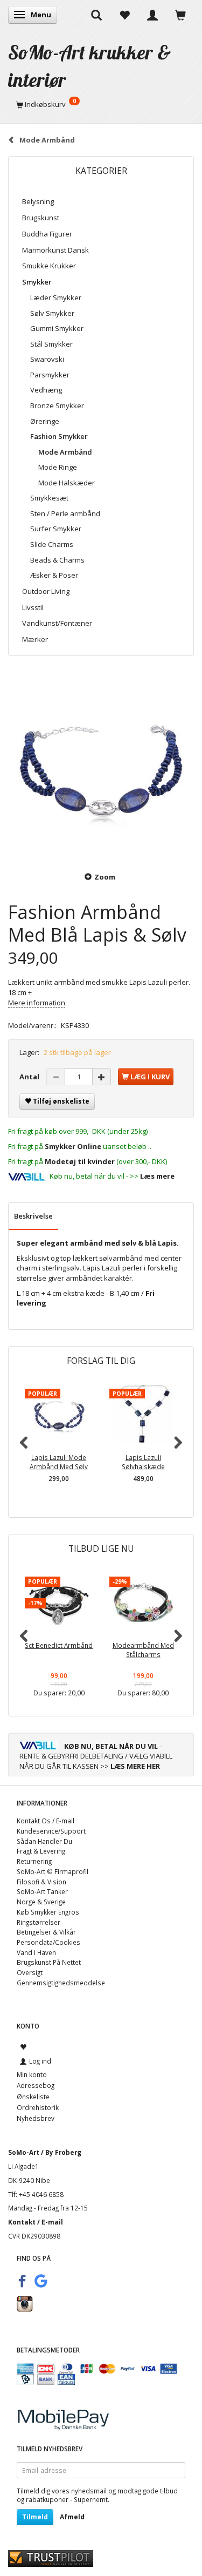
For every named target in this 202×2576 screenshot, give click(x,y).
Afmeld (72, 2517)
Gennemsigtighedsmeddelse (61, 1983)
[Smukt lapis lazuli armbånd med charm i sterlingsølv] (101, 765)
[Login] (152, 15)
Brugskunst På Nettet (49, 1962)
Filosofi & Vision (41, 1882)
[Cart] (180, 15)
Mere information (37, 1003)
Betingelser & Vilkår (46, 1932)
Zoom (105, 877)
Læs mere (157, 1176)
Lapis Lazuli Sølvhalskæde (143, 1462)
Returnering (34, 1861)
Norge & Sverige (41, 1902)
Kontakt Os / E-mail (46, 1821)
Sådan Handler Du (44, 1841)
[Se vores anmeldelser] (51, 2558)
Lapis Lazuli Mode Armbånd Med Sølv (59, 1462)
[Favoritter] (124, 15)
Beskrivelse (33, 1216)
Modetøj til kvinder (80, 1161)
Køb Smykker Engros (48, 1912)
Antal (30, 1077)
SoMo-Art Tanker (42, 1891)
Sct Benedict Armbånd (59, 1645)
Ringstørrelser (39, 1922)
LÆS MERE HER (135, 1766)
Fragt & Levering (41, 1851)
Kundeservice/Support (51, 1831)
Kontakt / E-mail (36, 2222)
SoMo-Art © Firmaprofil (53, 1871)
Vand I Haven (36, 1952)
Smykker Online (73, 1146)
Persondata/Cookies (48, 1942)
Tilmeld (35, 2517)
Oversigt (30, 1972)
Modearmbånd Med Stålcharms (143, 1650)
